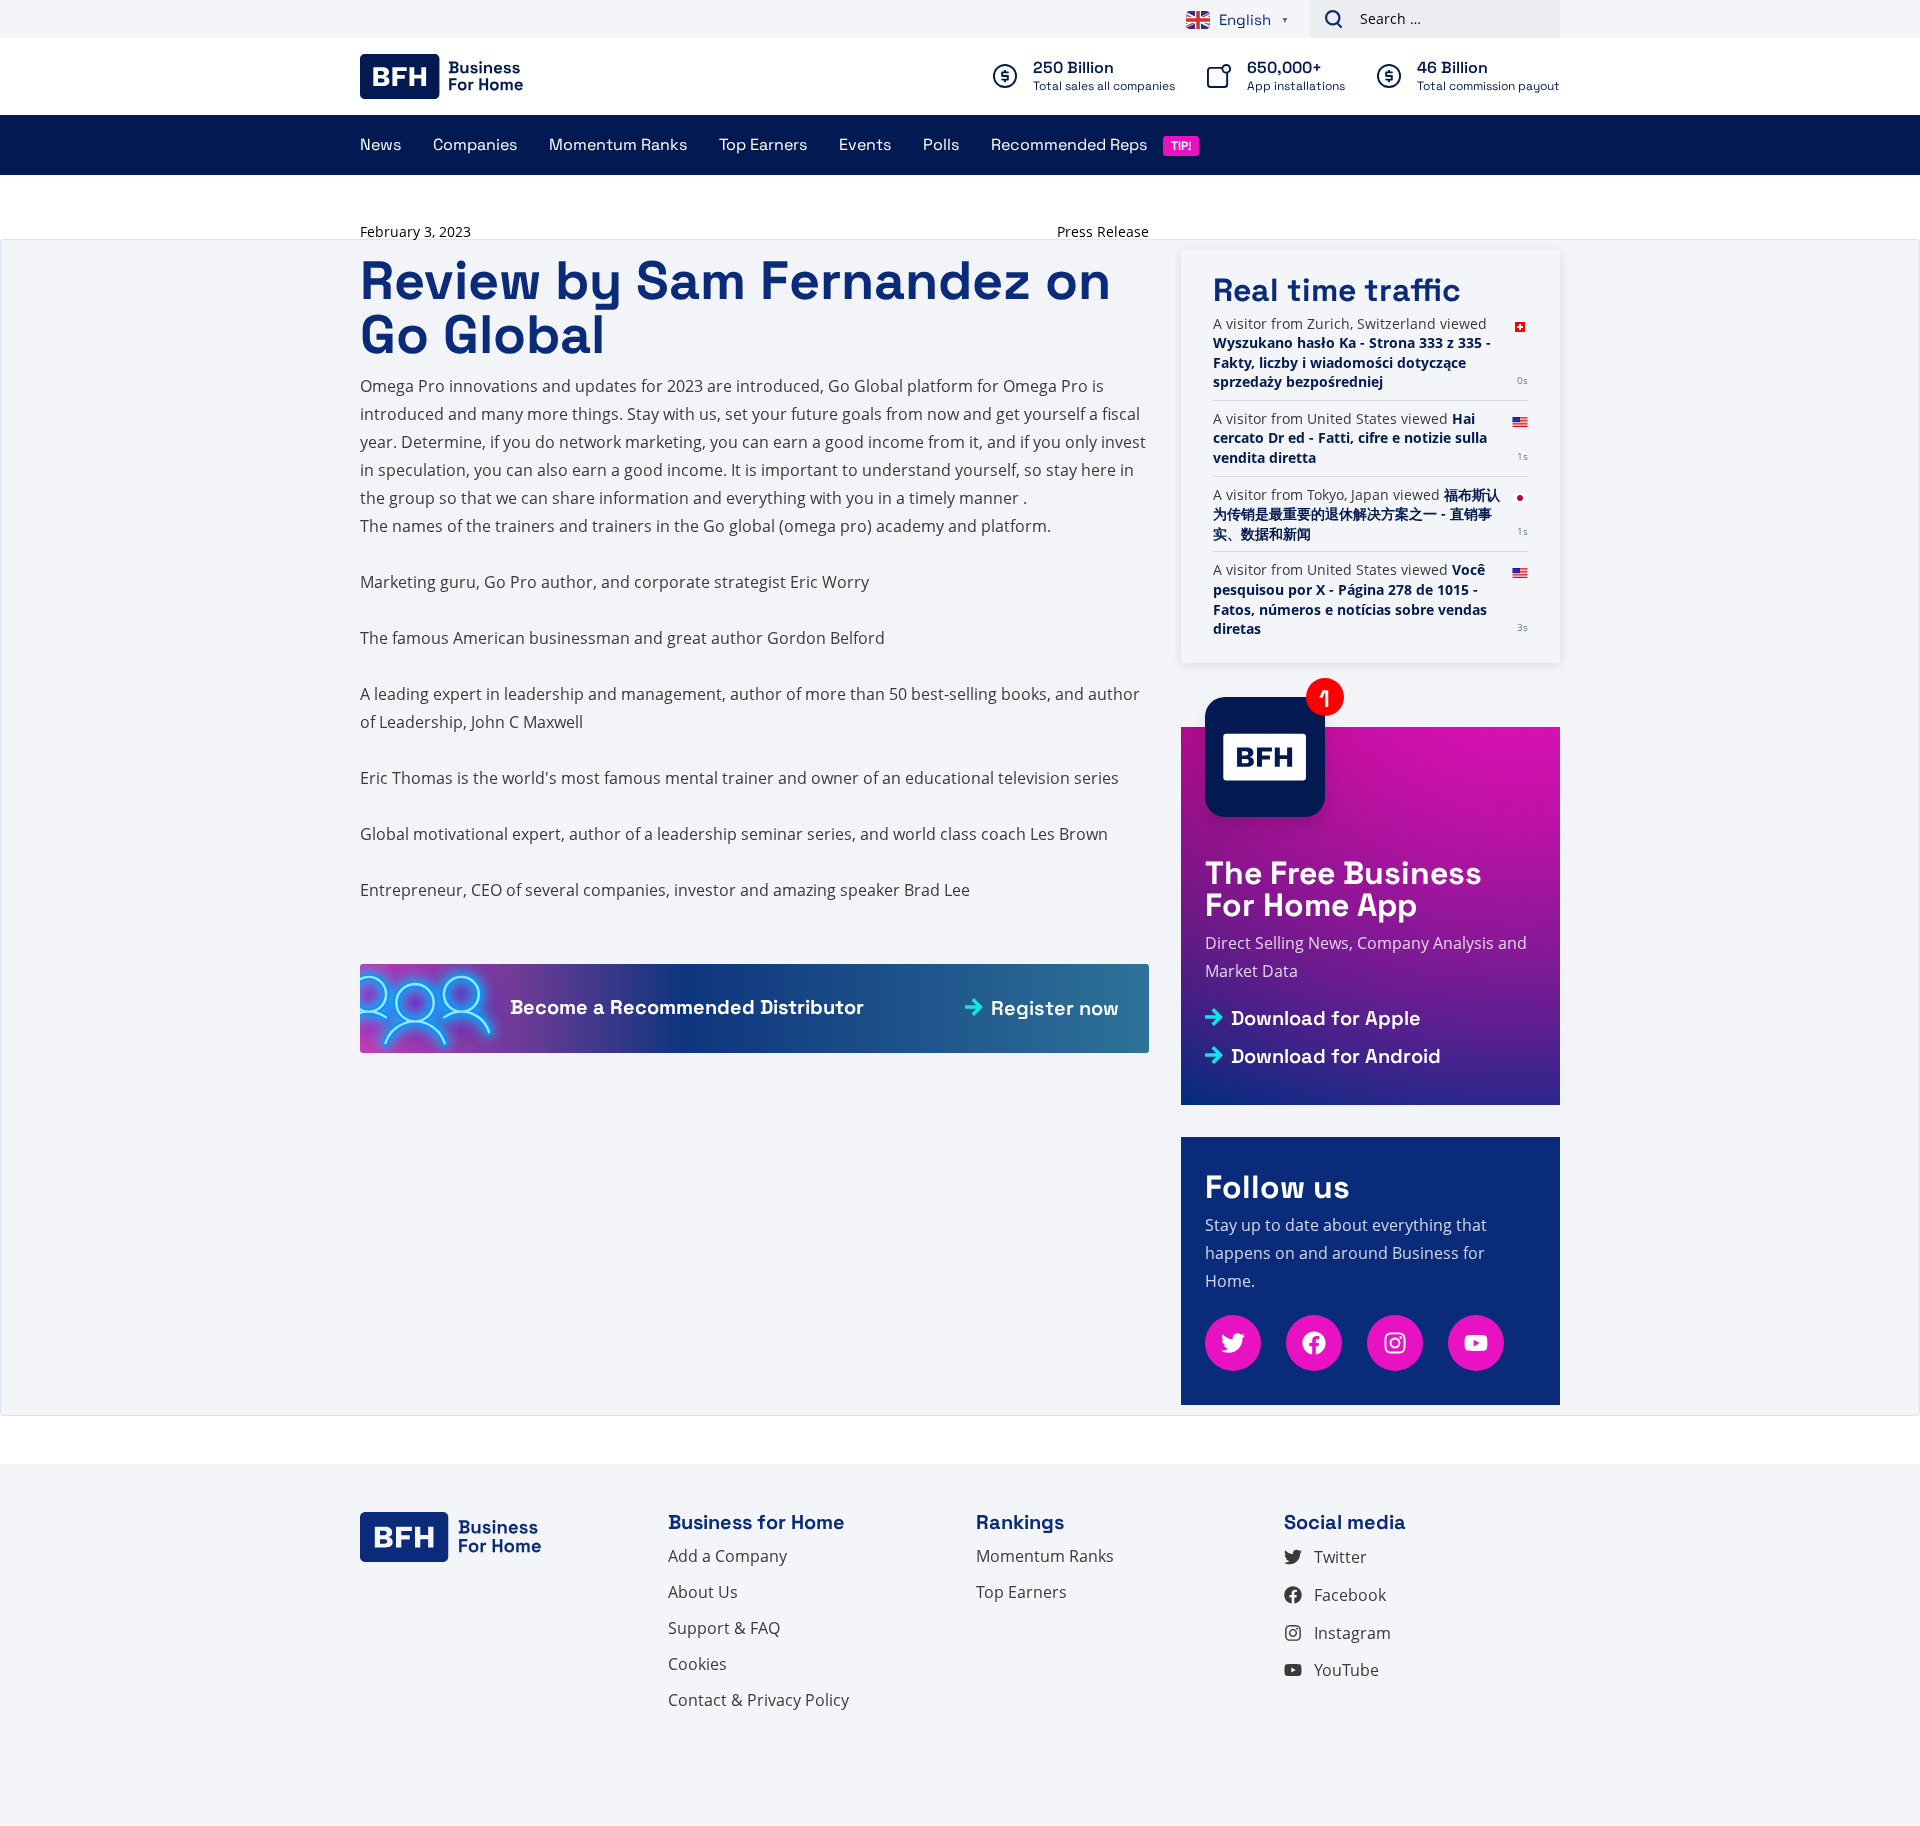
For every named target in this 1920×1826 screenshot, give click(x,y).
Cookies (697, 1664)
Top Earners (763, 144)
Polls (941, 144)
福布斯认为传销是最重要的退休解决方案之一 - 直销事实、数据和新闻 (1356, 514)
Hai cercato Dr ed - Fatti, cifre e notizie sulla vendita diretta (1350, 438)
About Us (703, 1592)
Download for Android (1336, 1056)
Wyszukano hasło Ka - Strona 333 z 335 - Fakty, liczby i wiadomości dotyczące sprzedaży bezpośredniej (1352, 362)
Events (865, 144)
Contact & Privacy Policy (758, 1700)
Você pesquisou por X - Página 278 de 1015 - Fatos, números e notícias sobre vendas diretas (1350, 599)
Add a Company (727, 1556)
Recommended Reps (1069, 144)
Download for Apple (1326, 1018)
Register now (1055, 1008)
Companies (475, 144)
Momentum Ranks (618, 144)
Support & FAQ (724, 1628)
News (380, 144)
